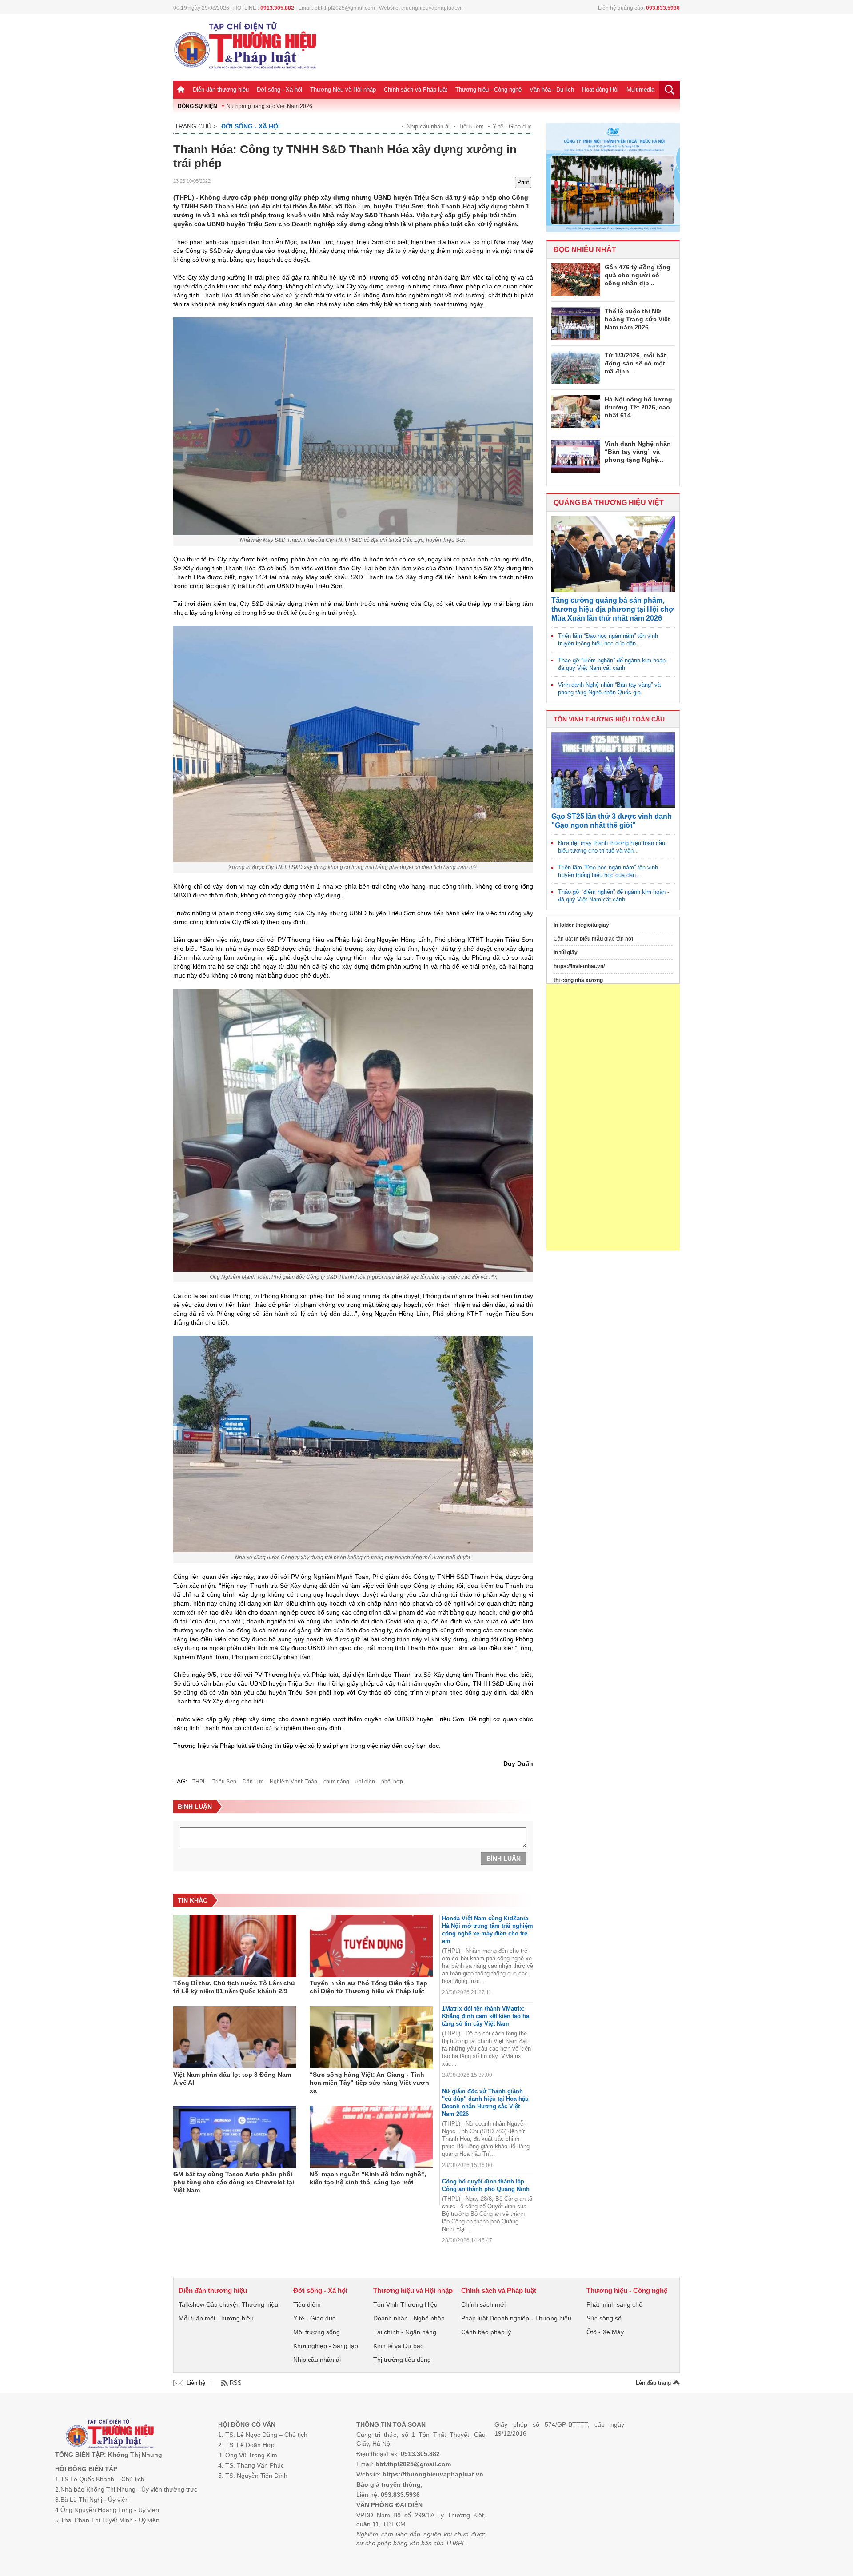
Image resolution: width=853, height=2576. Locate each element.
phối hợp (392, 1782)
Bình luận (504, 1859)
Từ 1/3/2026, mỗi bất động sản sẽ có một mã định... (635, 363)
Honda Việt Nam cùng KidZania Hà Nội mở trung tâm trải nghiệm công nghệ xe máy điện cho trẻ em (488, 1930)
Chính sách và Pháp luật (416, 90)
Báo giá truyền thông (389, 2484)
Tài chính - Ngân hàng (405, 2332)
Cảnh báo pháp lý (486, 2332)
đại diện (365, 1782)
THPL (199, 1782)
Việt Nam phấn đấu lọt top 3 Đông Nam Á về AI (232, 2079)
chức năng (336, 1782)
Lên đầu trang (654, 2383)
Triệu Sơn (224, 1782)
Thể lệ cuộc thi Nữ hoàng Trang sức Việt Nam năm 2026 (637, 319)
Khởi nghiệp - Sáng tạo (326, 2346)
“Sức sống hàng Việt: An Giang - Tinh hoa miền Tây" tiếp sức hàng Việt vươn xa (369, 2083)
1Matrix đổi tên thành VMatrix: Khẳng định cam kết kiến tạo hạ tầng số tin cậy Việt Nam (486, 2016)
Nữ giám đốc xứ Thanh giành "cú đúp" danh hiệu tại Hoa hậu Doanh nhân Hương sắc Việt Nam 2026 (485, 2103)
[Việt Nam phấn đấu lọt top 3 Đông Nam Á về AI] (235, 2037)
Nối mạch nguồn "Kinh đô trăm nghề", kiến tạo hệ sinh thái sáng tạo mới (368, 2178)
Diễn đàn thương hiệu (221, 90)
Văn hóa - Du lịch (552, 90)
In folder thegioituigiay (581, 925)
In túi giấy (566, 953)
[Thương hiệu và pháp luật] (110, 2434)
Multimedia (640, 90)
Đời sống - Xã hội (279, 90)
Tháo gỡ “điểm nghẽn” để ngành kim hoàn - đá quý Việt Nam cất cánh (614, 664)
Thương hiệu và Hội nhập (343, 90)
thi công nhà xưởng (578, 980)
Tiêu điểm (471, 126)
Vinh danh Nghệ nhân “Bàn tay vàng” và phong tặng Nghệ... (638, 452)
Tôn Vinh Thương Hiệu (405, 2304)
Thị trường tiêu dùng (402, 2360)
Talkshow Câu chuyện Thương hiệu (228, 2304)
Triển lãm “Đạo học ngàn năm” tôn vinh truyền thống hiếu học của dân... (608, 640)
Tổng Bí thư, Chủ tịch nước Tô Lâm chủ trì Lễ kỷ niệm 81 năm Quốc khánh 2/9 (234, 1987)
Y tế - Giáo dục (512, 126)
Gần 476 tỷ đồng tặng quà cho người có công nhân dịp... (638, 275)
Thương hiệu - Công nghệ (488, 90)
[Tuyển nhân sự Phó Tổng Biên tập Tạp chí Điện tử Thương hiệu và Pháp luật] (371, 1946)
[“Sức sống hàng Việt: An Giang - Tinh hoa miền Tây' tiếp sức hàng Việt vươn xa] (371, 2037)
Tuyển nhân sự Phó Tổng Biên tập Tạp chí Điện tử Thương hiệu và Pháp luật (369, 1987)
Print (523, 182)
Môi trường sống (317, 2332)
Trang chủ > (196, 126)
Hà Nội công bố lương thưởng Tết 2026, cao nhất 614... (638, 407)
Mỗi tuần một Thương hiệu (216, 2318)
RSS (236, 2383)
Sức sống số (604, 2318)
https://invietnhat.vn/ (579, 966)
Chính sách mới (483, 2304)
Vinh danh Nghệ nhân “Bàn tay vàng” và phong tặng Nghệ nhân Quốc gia (609, 689)
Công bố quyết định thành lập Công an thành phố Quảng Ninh (486, 2185)
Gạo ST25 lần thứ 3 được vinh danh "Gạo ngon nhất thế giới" (612, 821)
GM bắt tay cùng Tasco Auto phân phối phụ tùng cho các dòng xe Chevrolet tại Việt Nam (234, 2182)
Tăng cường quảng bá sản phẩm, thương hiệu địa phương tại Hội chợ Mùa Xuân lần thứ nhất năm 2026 (612, 609)
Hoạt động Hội (600, 90)
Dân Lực (253, 1782)
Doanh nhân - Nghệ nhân (409, 2318)
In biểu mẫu (588, 939)
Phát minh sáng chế (614, 2304)
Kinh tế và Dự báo (399, 2346)
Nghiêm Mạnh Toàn (293, 1782)
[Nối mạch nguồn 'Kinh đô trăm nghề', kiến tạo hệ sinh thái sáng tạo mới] (371, 2137)
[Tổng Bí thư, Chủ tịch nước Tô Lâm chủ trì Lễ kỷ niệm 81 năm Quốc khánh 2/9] (235, 1946)
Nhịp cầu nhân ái (428, 126)
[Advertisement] (613, 1117)
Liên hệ (196, 2383)
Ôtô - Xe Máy (605, 2332)
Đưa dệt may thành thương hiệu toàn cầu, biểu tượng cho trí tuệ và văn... (612, 847)
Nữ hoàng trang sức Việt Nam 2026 (269, 106)
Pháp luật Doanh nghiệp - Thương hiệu (516, 2318)
